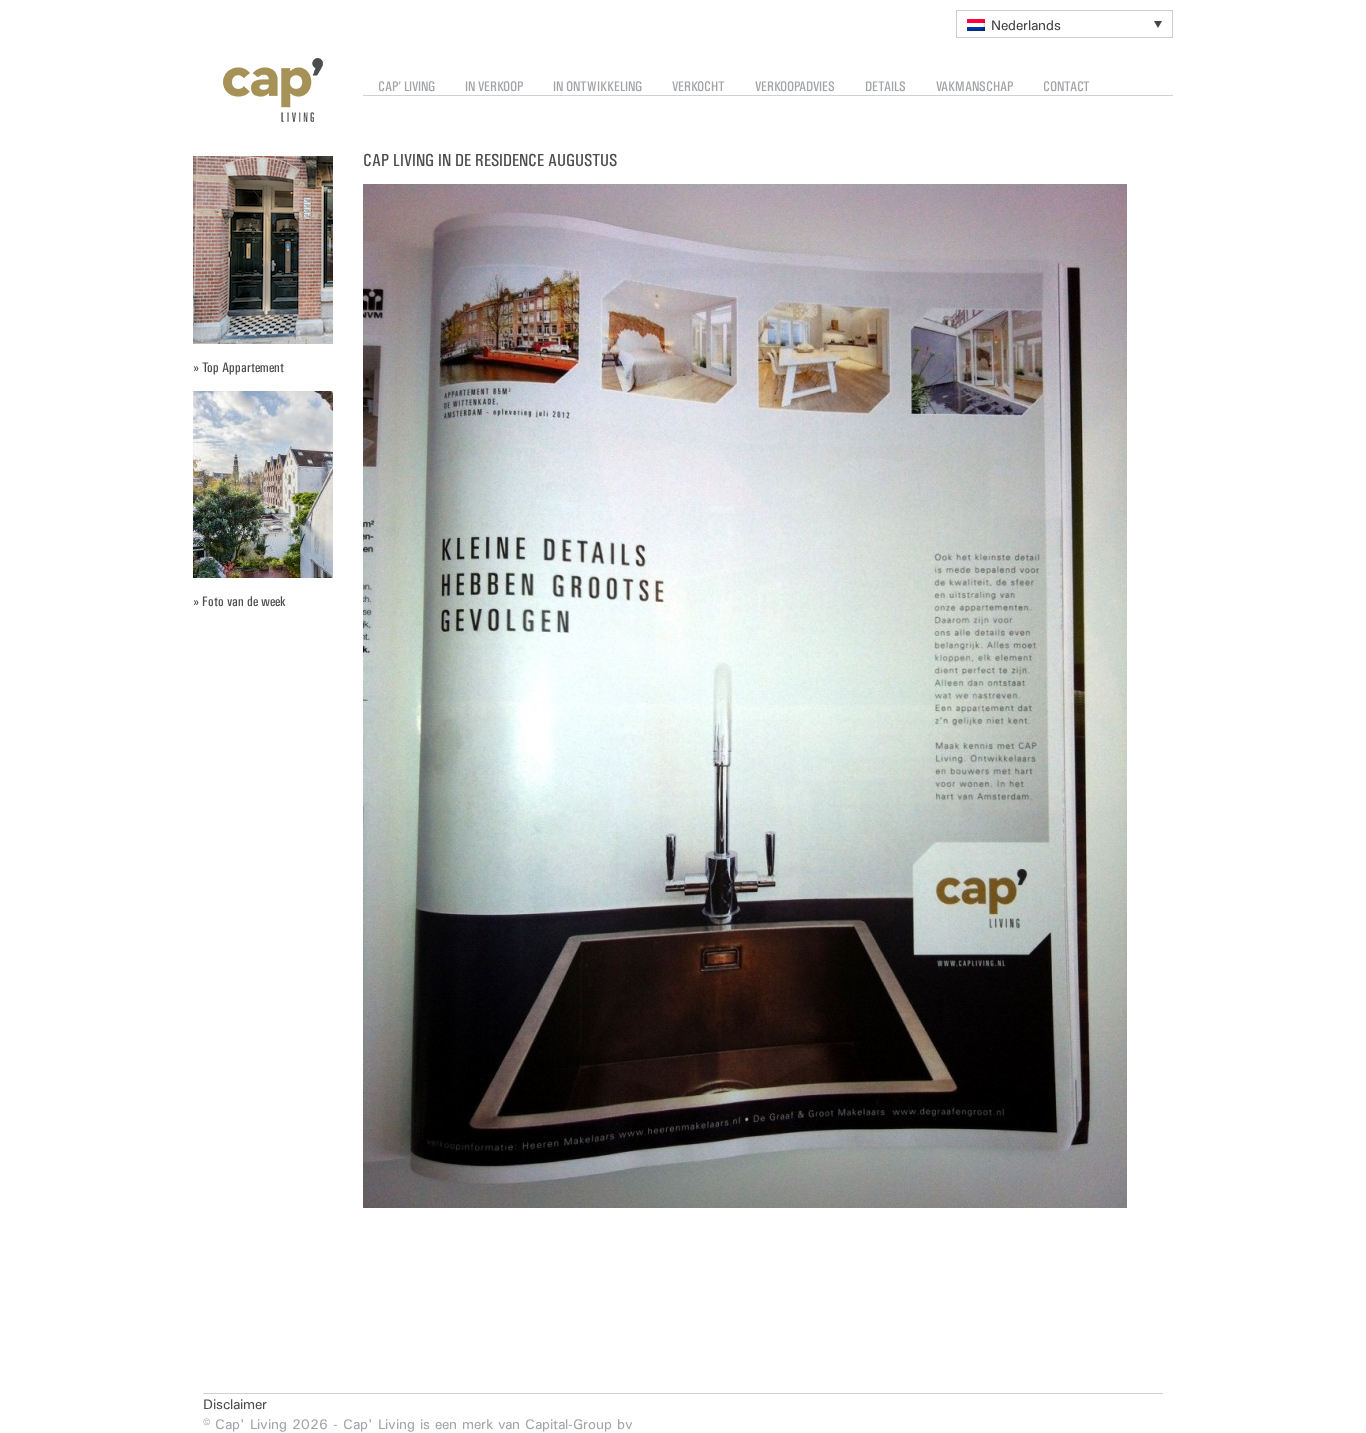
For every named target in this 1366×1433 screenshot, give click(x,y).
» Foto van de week (239, 601)
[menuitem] (1064, 24)
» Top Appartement (238, 367)
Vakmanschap (974, 86)
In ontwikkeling (597, 86)
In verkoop (494, 86)
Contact (1066, 86)
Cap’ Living (406, 86)
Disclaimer (235, 1404)
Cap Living (258, 90)
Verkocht (698, 86)
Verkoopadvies (795, 86)
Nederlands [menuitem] (1026, 25)
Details (885, 86)
